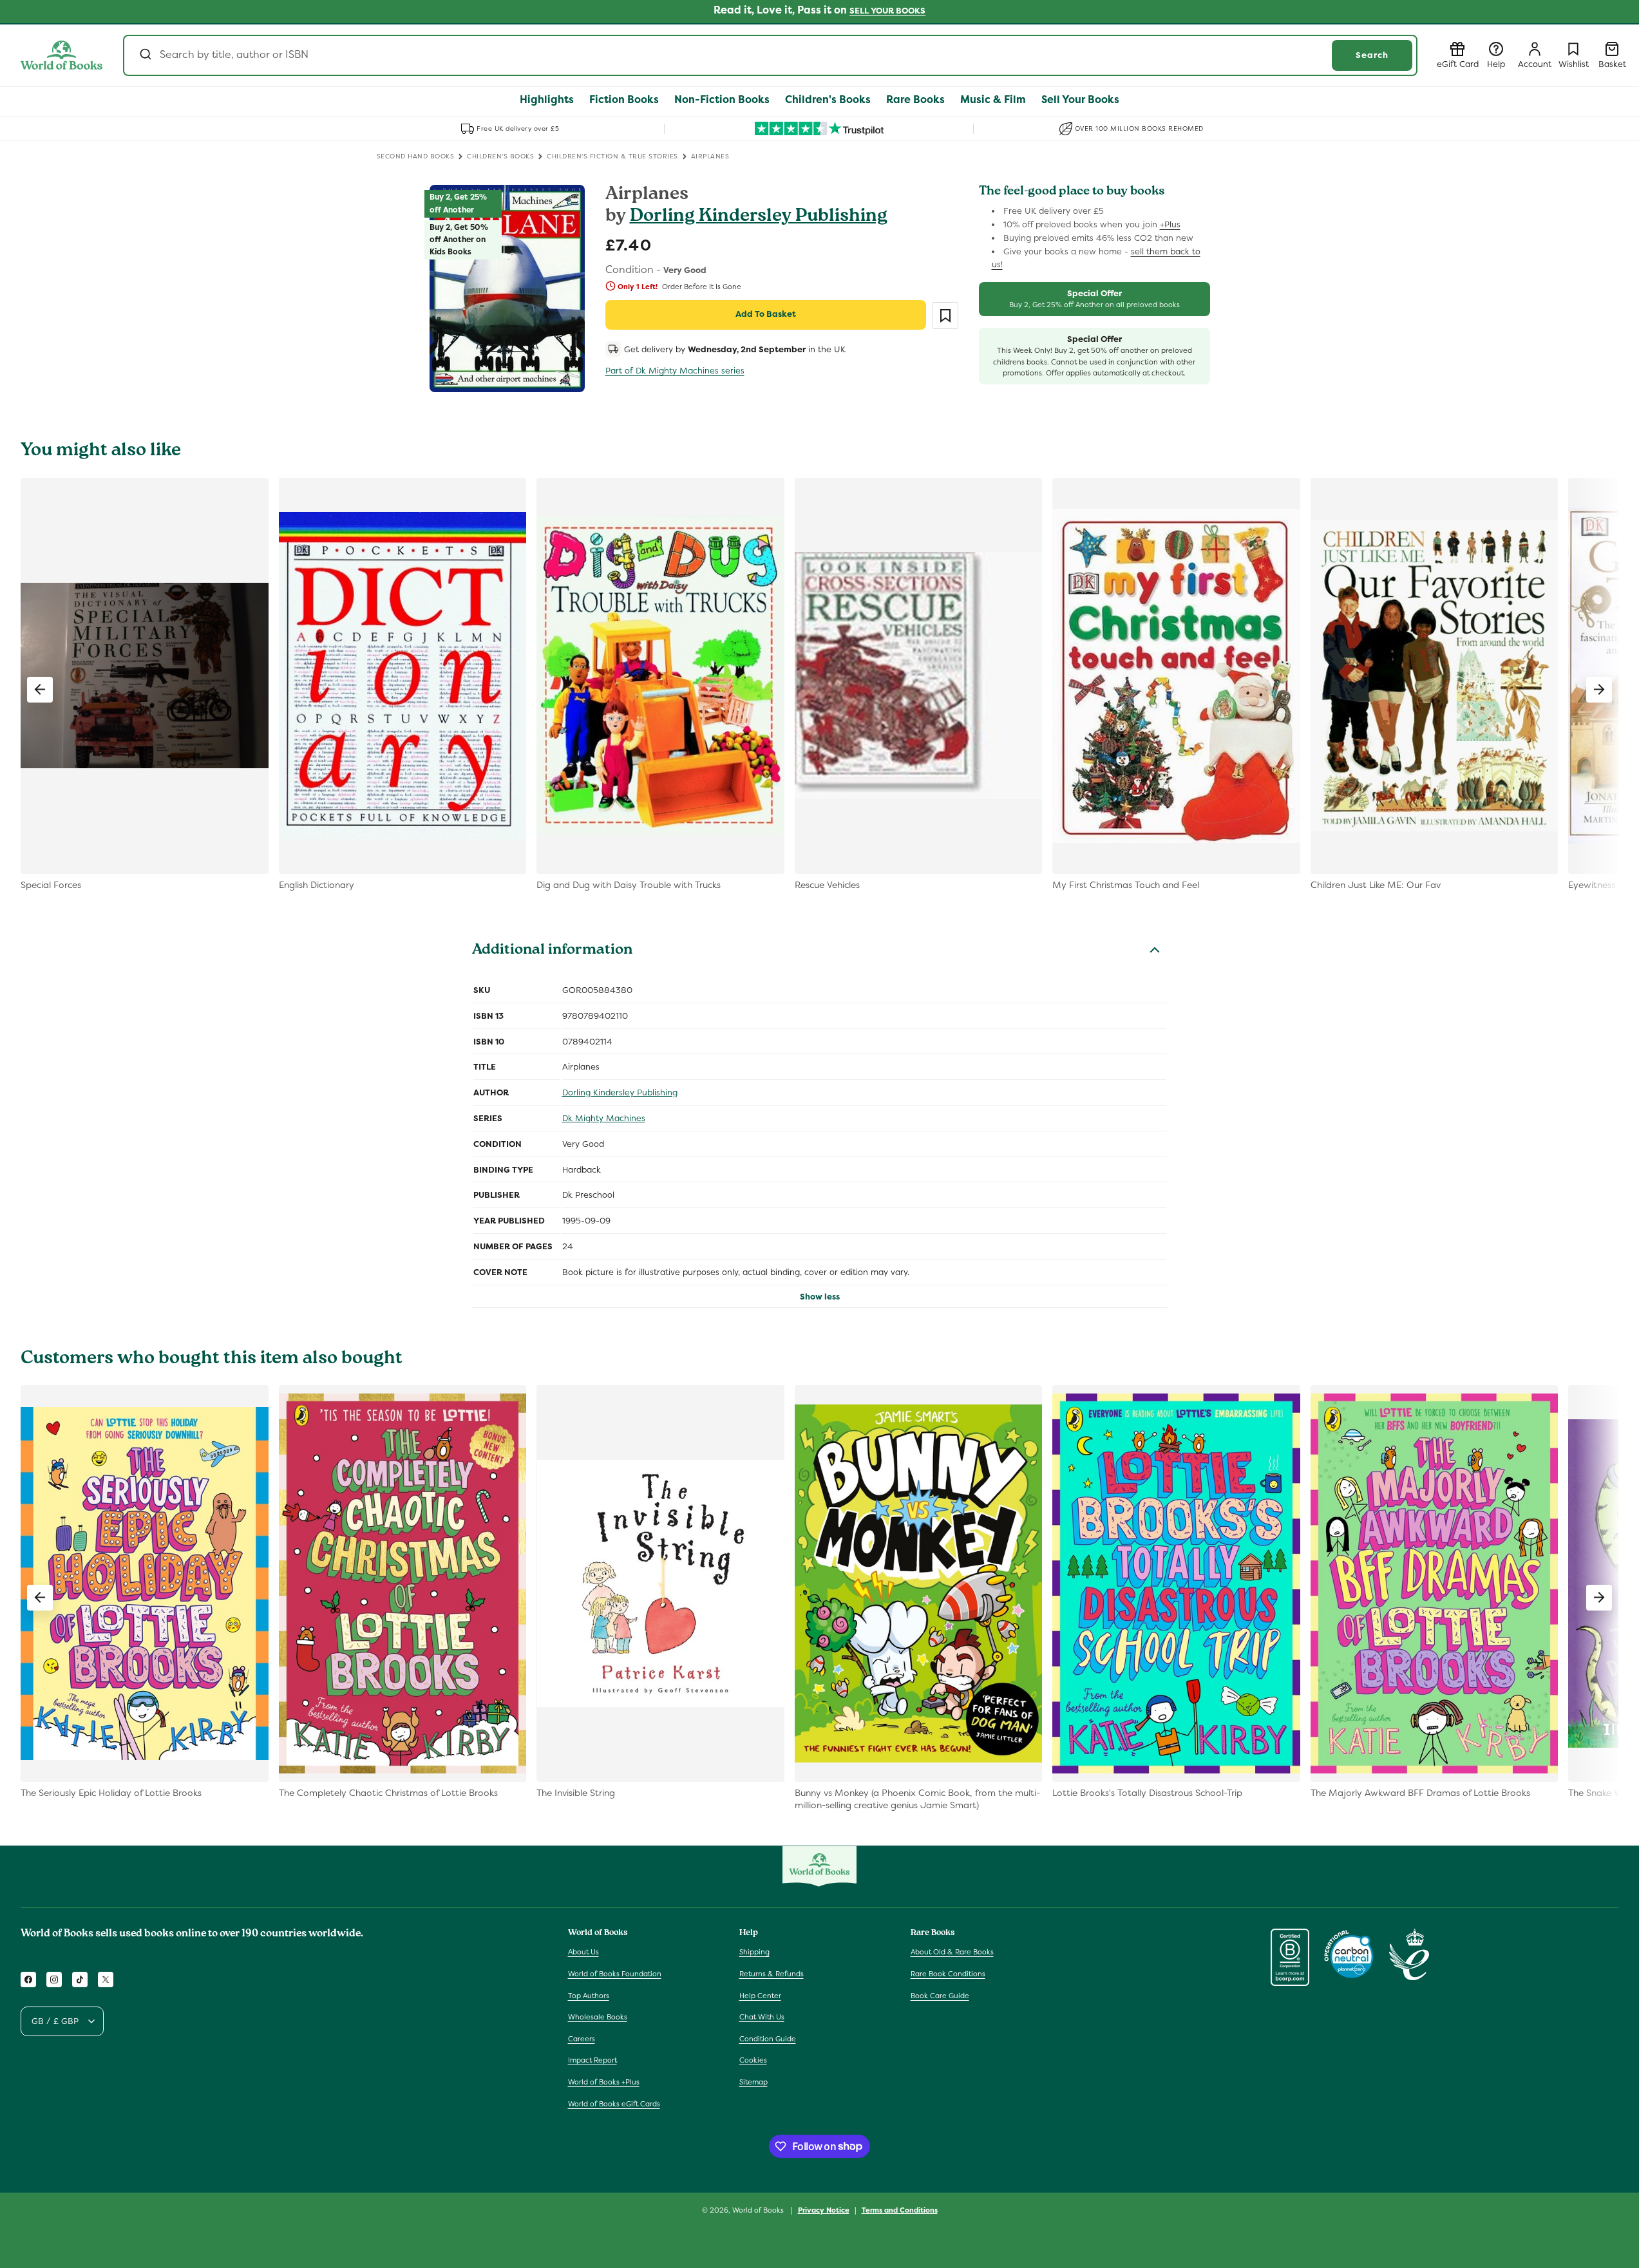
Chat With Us (762, 2018)
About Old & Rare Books (952, 1952)
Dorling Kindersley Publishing (759, 217)
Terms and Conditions (900, 2209)
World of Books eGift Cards (614, 2104)
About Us (583, 1952)
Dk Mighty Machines (604, 1118)
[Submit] (145, 55)
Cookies (753, 2061)
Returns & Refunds (772, 1974)
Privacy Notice (824, 2209)
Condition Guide (768, 2039)
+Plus (1170, 224)
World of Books (759, 2210)
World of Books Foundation (615, 1974)
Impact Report (592, 2061)
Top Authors (589, 1996)
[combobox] (770, 55)
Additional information (552, 951)
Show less (820, 1297)
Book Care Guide (940, 1996)
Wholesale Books (598, 2018)
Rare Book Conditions (948, 1974)
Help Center (760, 1996)
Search (1372, 55)
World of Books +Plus (604, 2082)
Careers (582, 2039)
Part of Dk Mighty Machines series (675, 371)
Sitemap (753, 2082)
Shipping (754, 1952)
